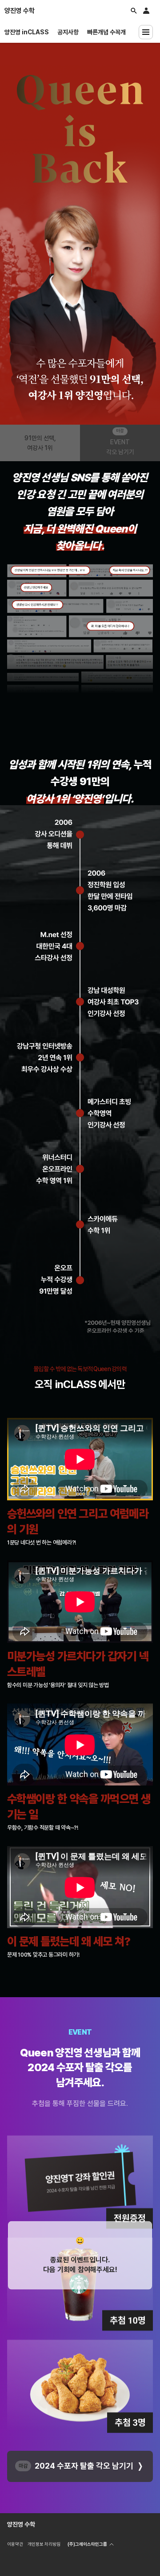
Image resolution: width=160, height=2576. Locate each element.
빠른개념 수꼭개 (106, 32)
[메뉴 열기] (146, 32)
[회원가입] (155, 8)
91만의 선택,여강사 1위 (40, 443)
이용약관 (15, 2544)
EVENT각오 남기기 (120, 447)
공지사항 (68, 32)
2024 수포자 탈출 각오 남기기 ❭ (90, 2466)
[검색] (134, 11)
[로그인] (146, 11)
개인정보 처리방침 (44, 2544)
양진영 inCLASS (27, 32)
